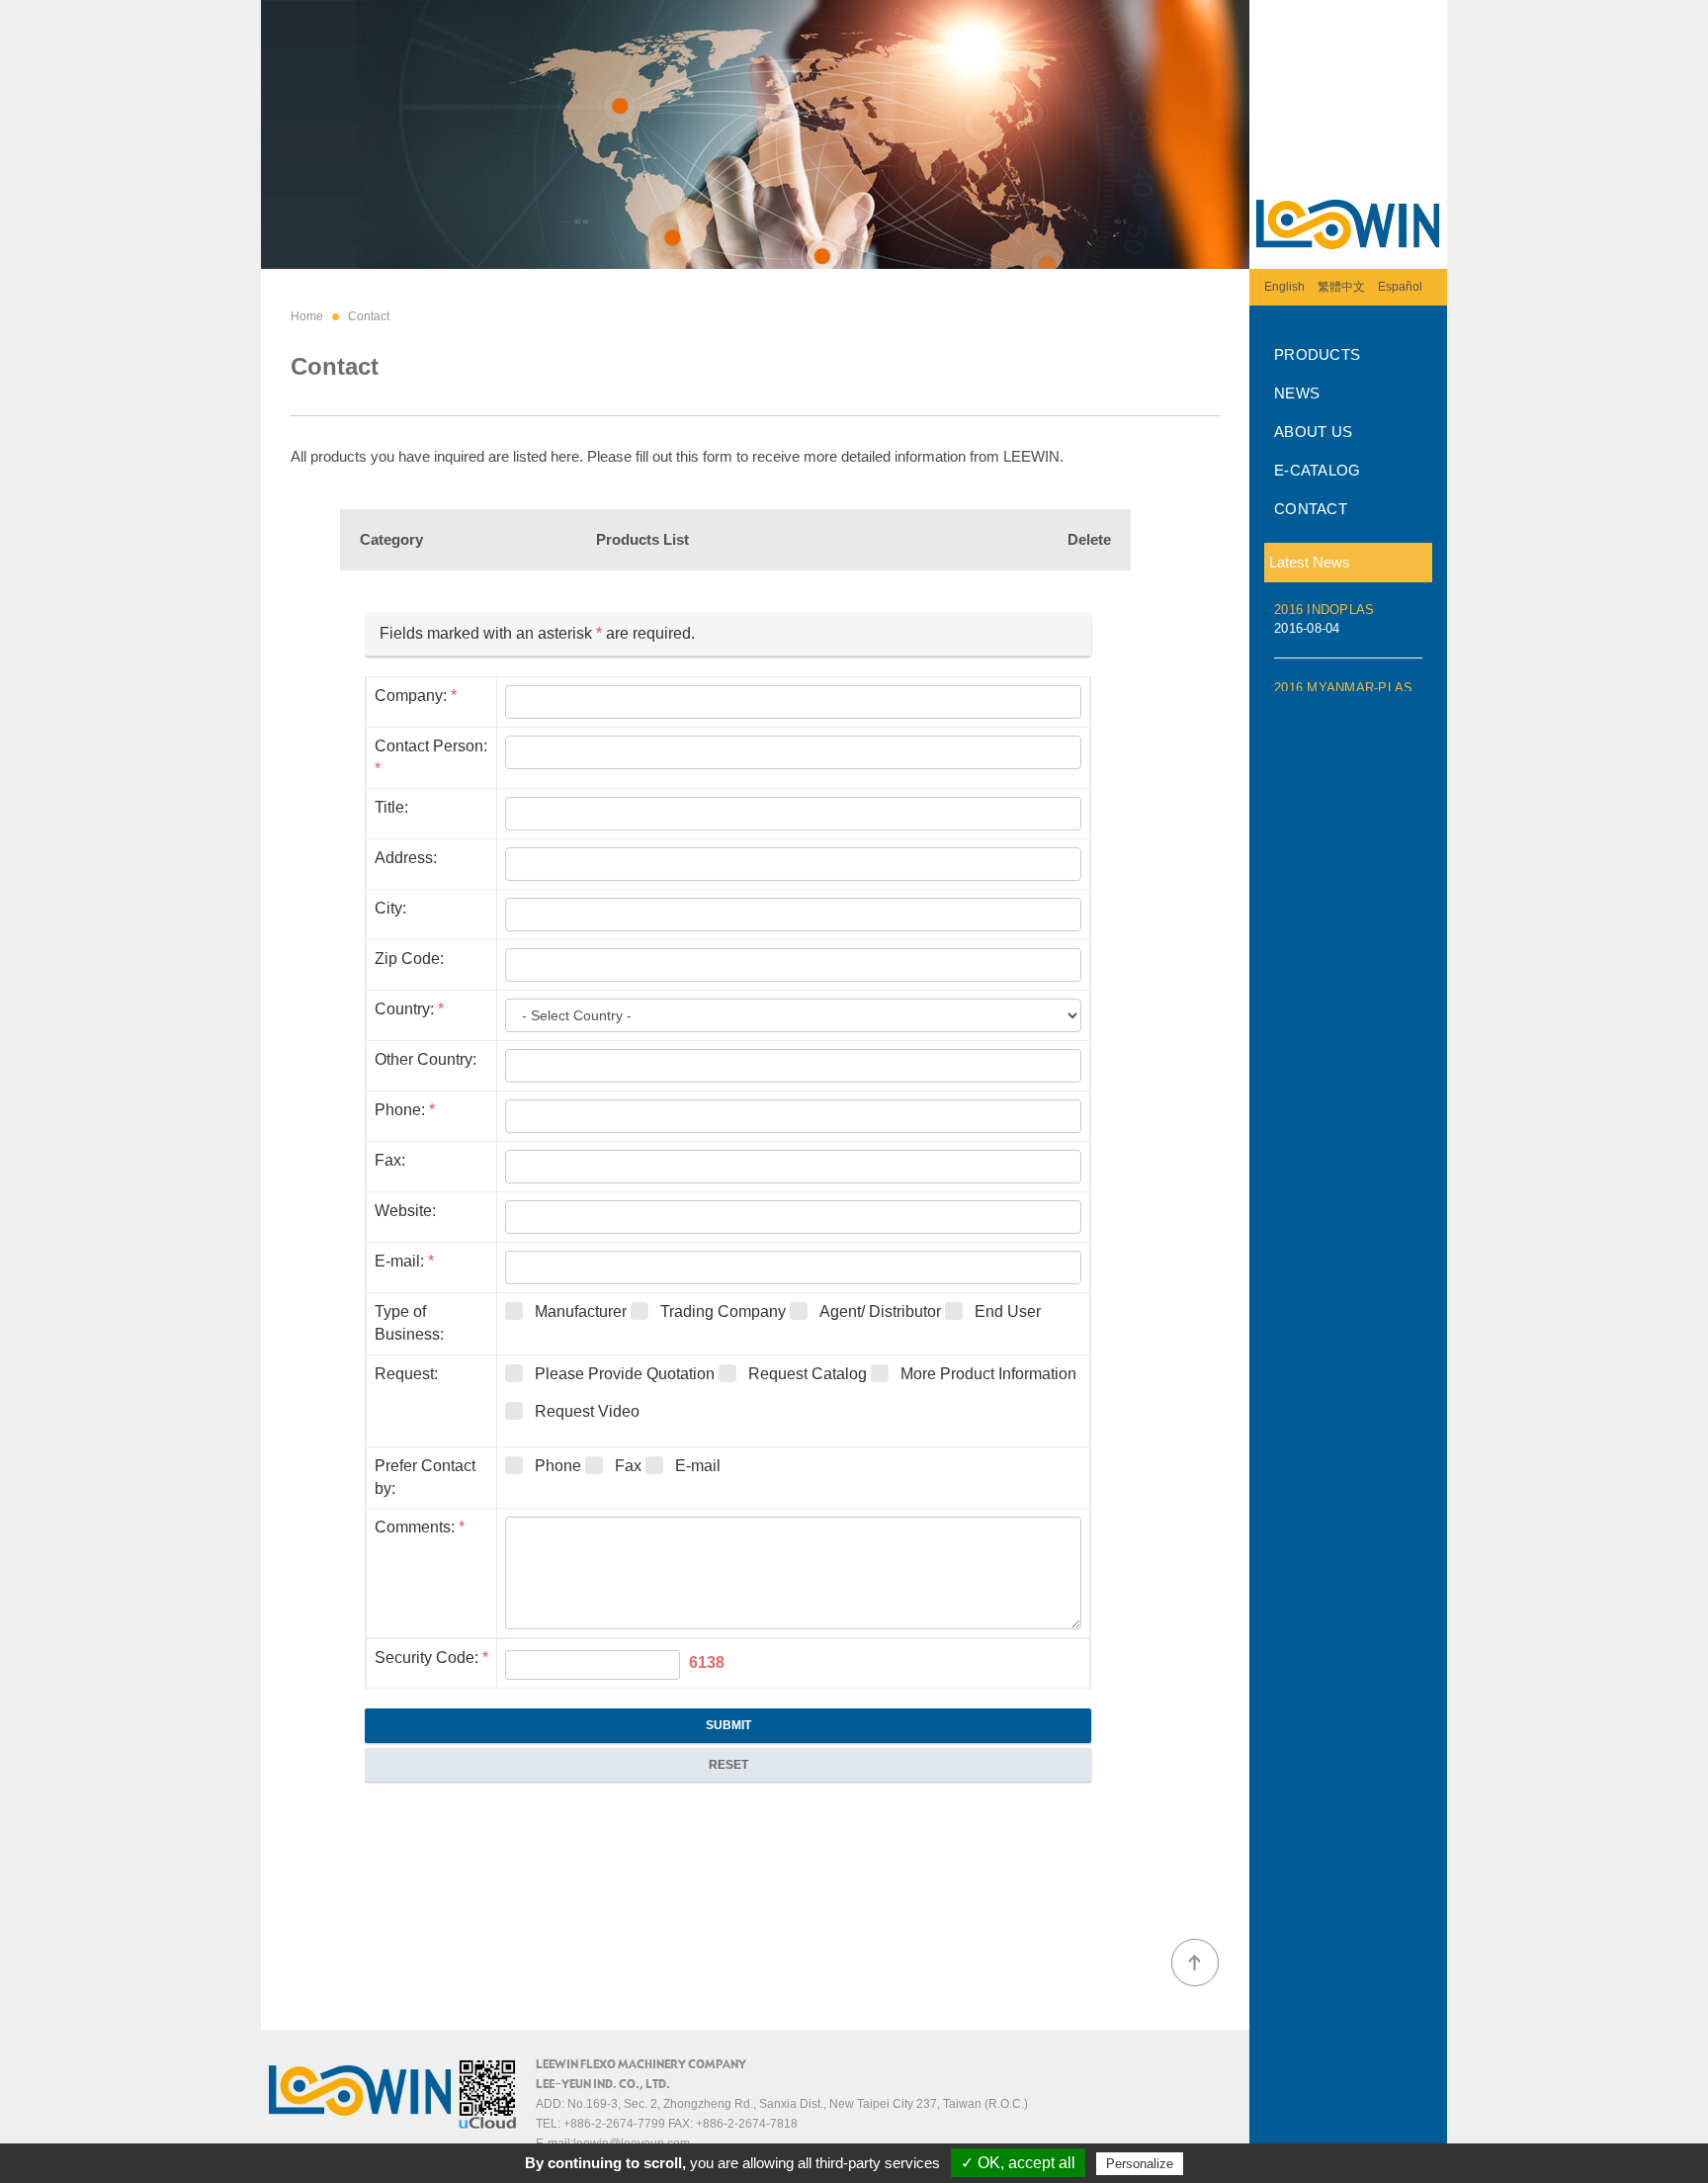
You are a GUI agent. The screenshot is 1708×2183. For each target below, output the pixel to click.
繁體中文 (1341, 287)
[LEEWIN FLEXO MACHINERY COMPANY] (1348, 262)
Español (1400, 287)
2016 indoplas (1324, 612)
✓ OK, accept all (1018, 2163)
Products (1317, 354)
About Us (1313, 432)
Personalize (1140, 2164)
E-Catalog (1318, 470)
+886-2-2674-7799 (614, 2124)
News (1297, 393)
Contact (1311, 509)
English (1284, 287)
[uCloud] (487, 2125)
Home (307, 316)
